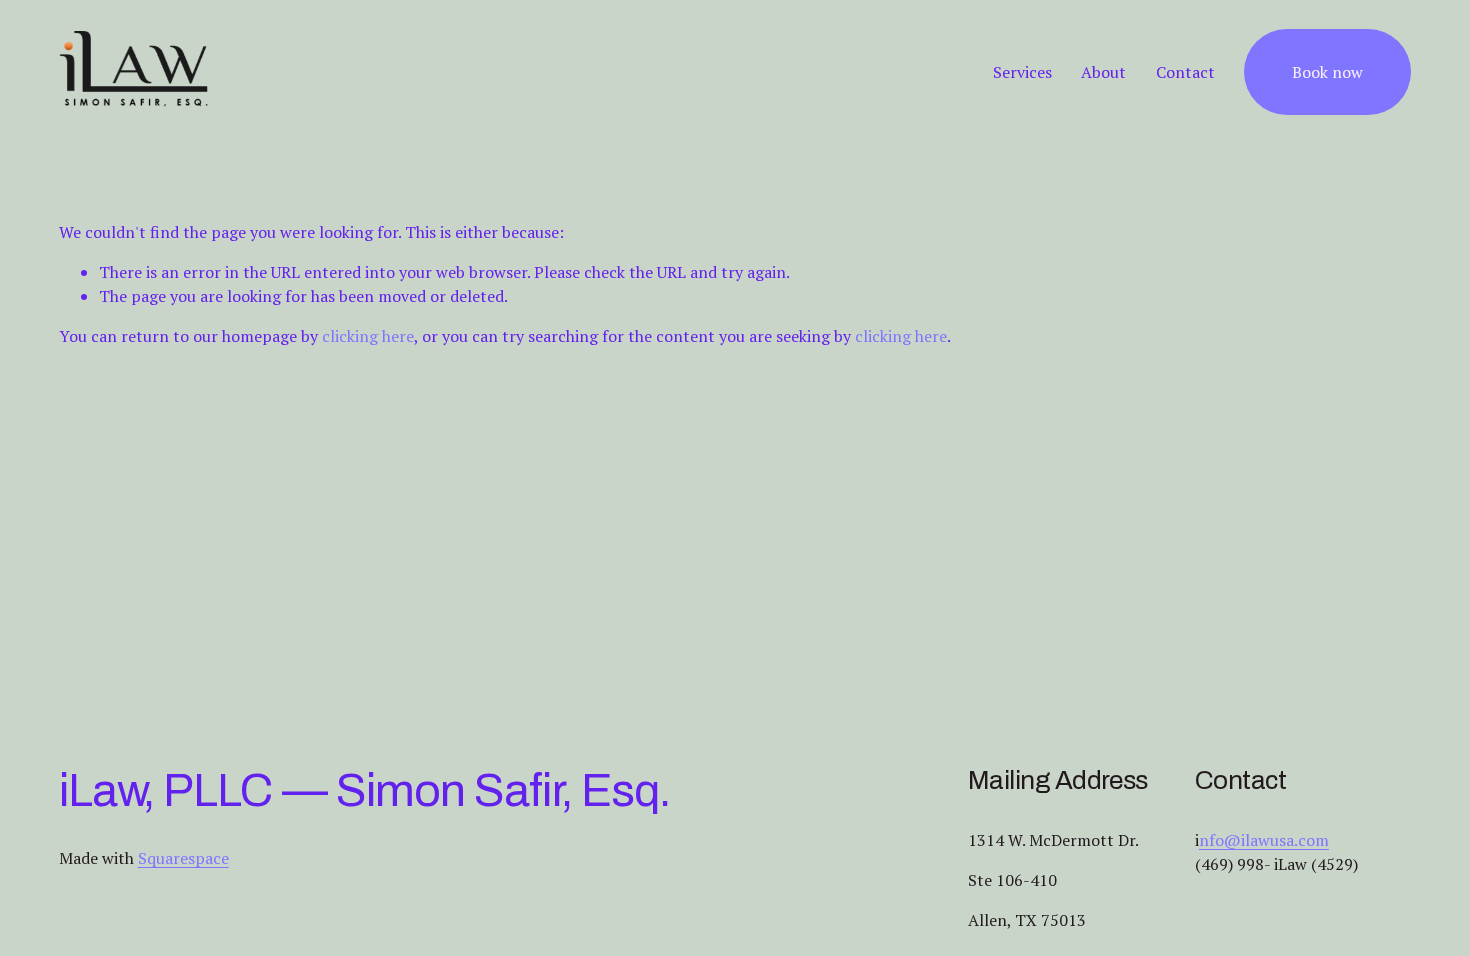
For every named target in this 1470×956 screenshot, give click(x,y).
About (1103, 72)
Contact (1185, 72)
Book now (1327, 72)
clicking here (368, 336)
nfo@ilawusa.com (1264, 840)
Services (1022, 72)
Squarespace (183, 858)
